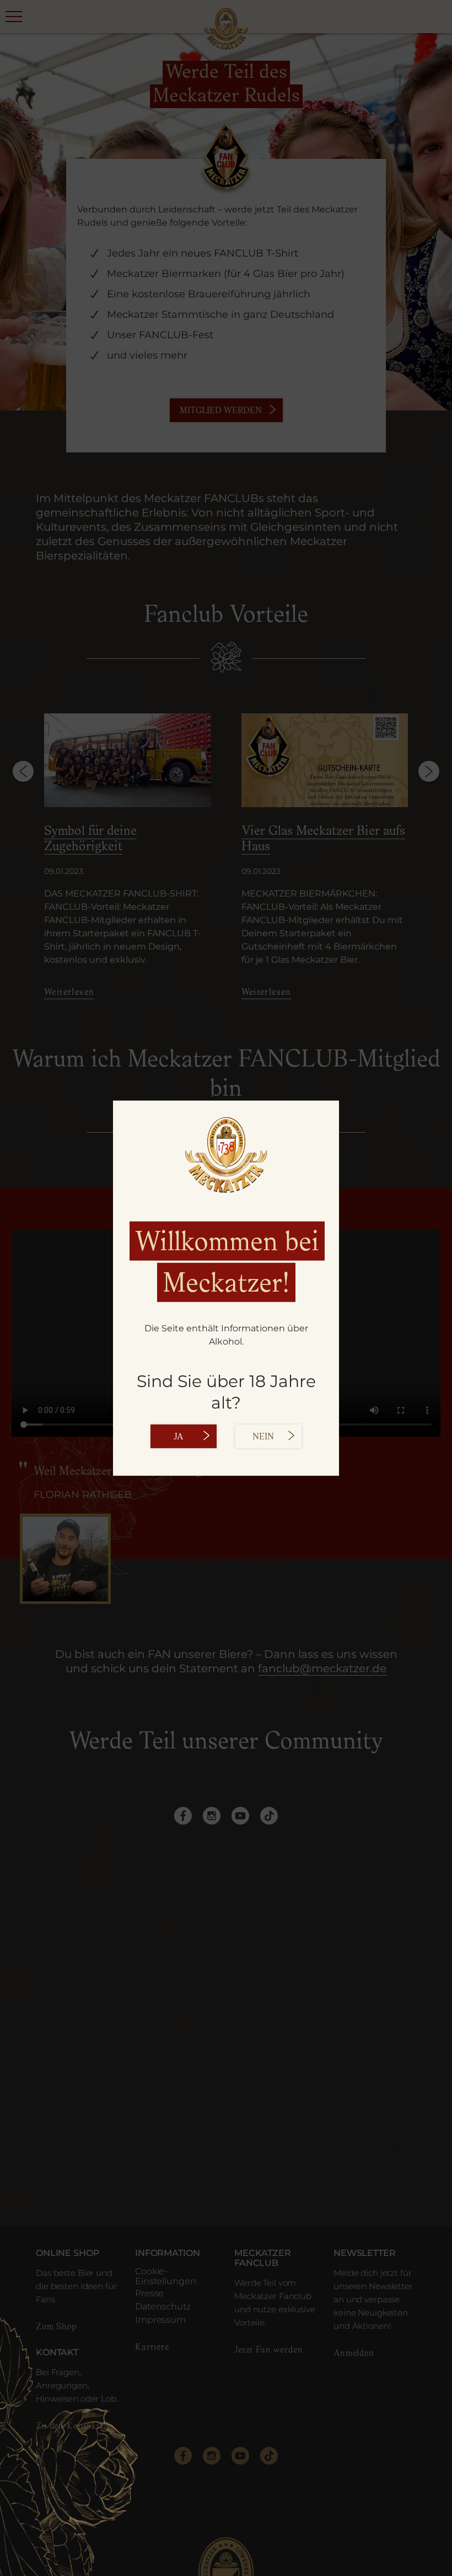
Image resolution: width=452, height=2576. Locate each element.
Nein (263, 1436)
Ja (178, 1436)
